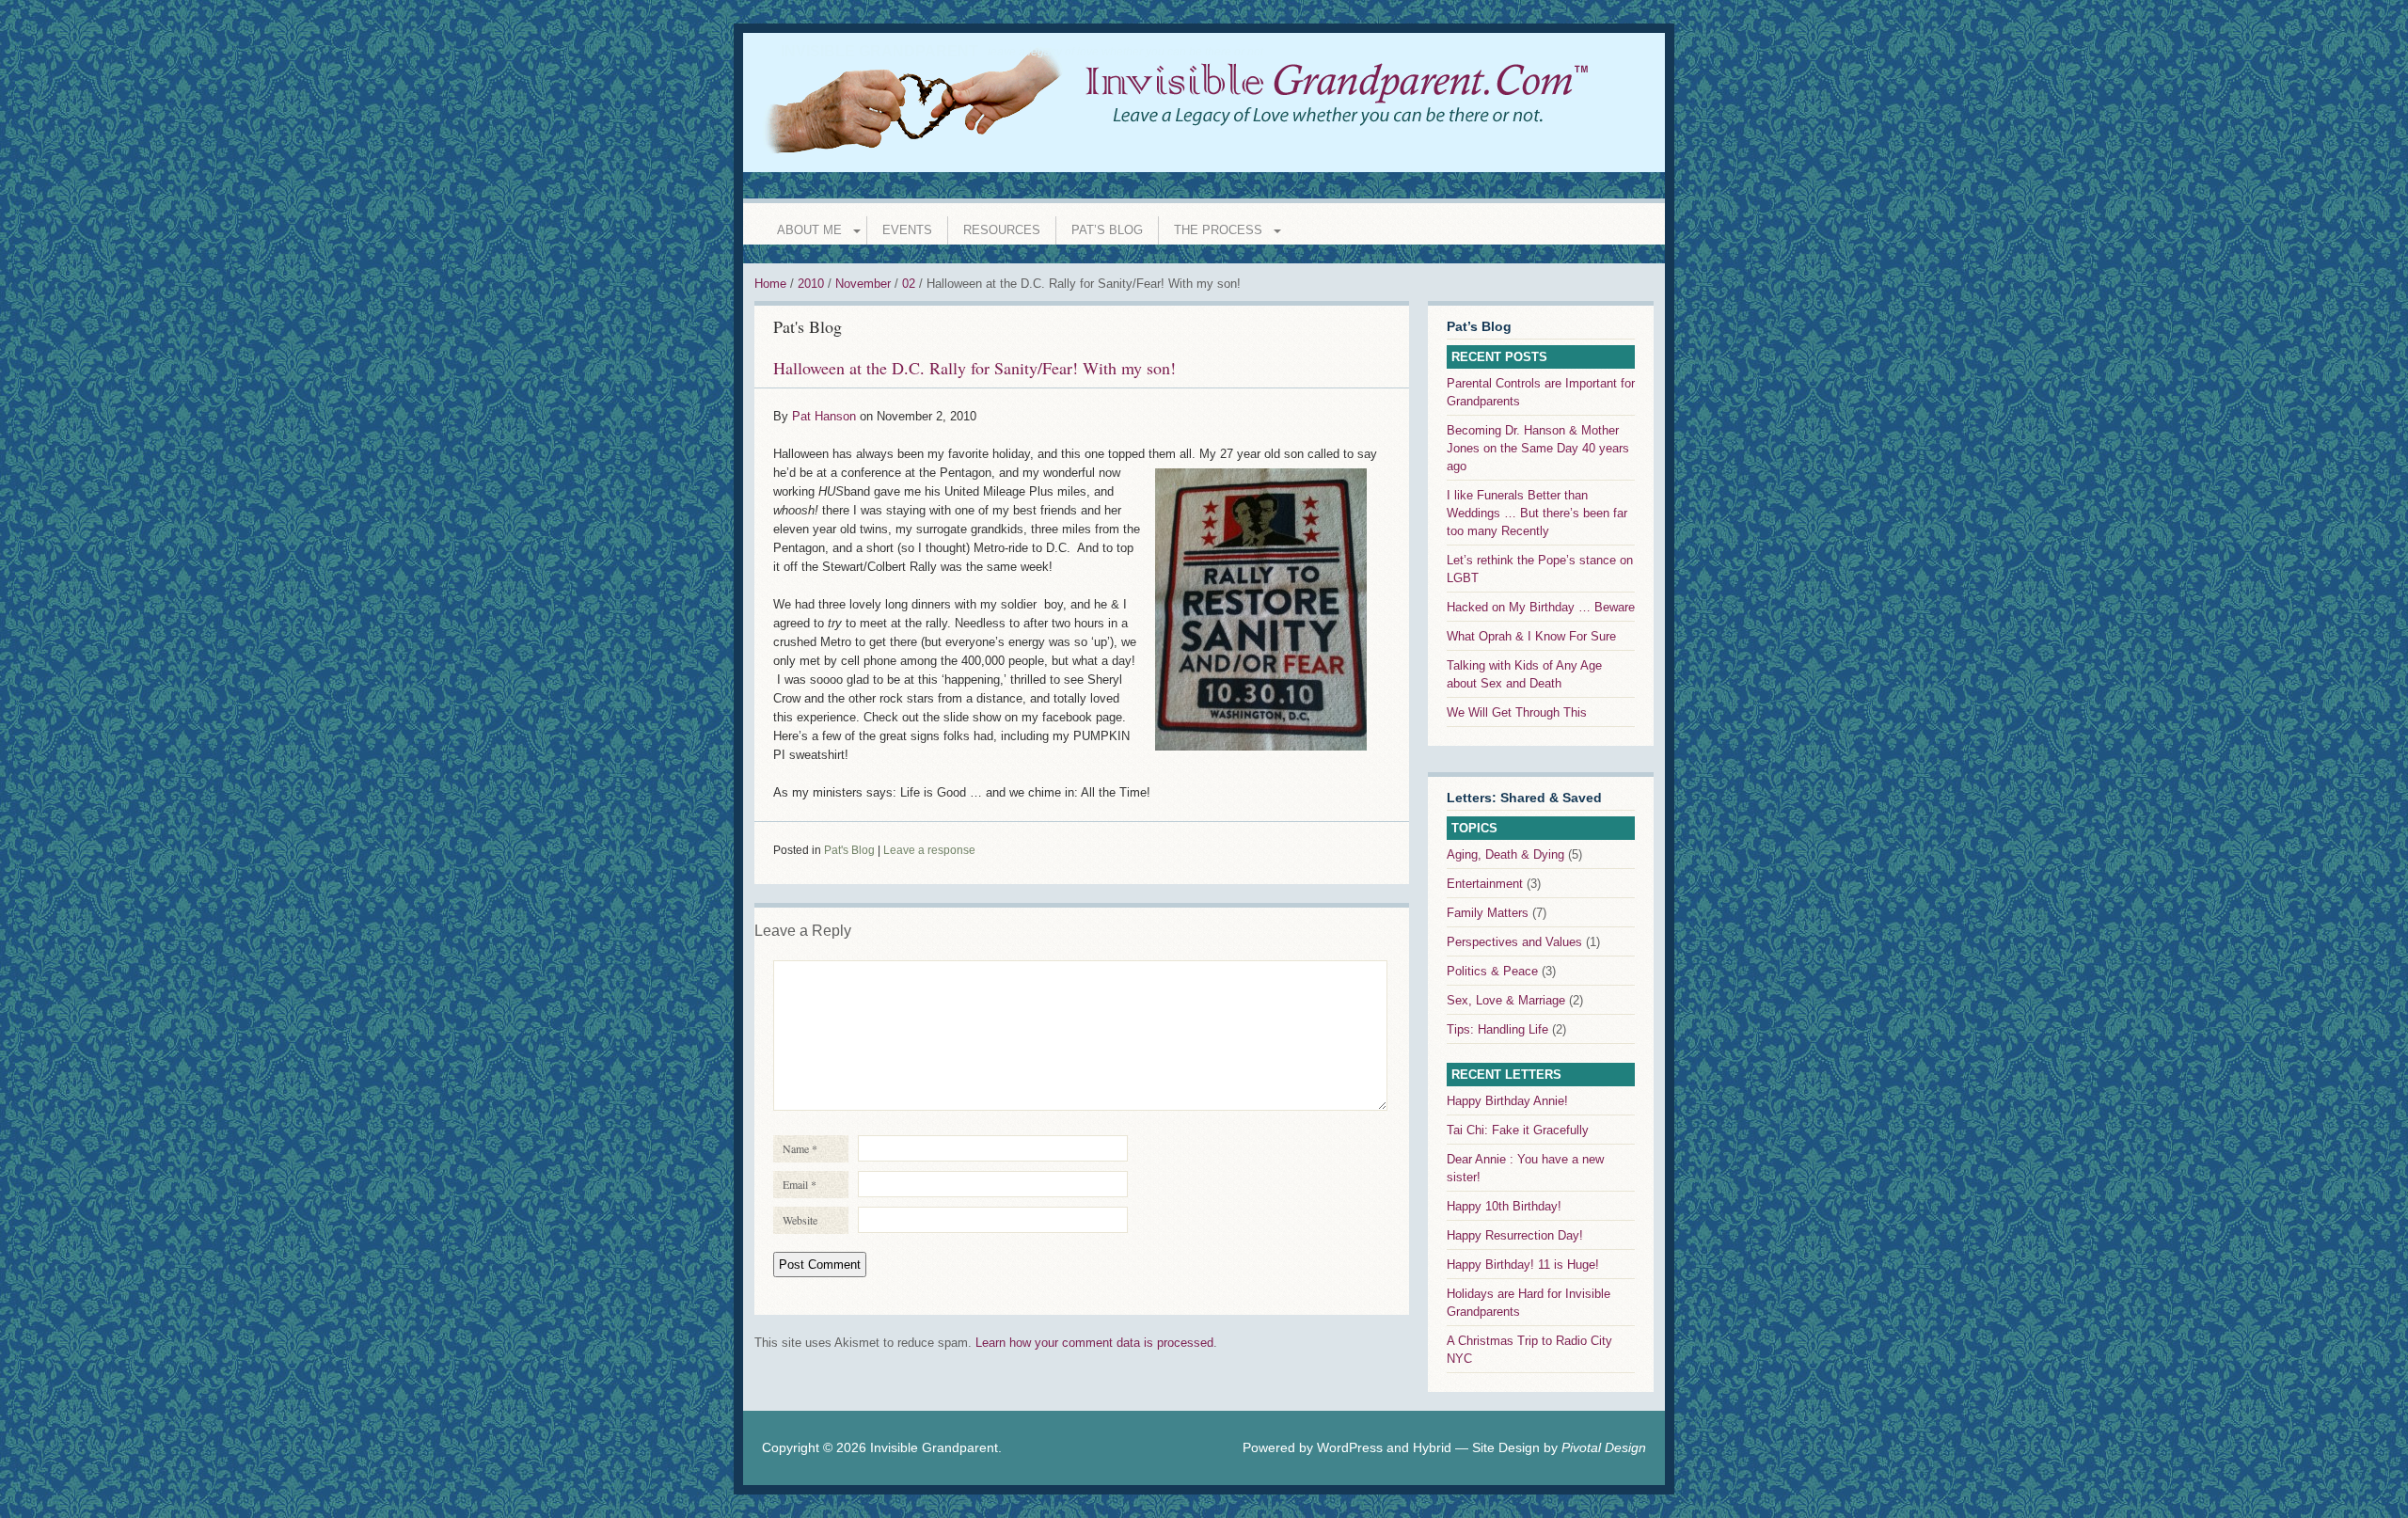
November (863, 284)
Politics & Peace (1492, 971)
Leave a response (929, 850)
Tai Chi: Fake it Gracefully (1518, 1130)
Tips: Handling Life (1497, 1029)
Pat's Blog (808, 326)
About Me (809, 230)
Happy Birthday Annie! (1507, 1101)
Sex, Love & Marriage (1506, 1000)
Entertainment (1485, 884)
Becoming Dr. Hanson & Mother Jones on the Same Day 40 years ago (1538, 448)
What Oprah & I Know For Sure (1531, 636)
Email (800, 1184)
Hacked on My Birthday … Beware (1541, 607)
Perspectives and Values (1514, 942)
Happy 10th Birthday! (1504, 1206)
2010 (811, 284)
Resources (1002, 230)
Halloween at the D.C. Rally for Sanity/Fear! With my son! (974, 368)
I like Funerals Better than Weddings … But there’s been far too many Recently (1537, 513)
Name (800, 1148)
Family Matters (1488, 913)
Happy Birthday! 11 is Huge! (1523, 1265)
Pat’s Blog (1107, 230)
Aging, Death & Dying (1505, 854)
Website (800, 1220)
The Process (1218, 230)
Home (770, 284)
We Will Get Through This (1517, 712)
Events (907, 230)
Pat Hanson (824, 416)
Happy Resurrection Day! (1515, 1235)
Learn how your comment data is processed (1094, 1343)
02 (909, 284)
